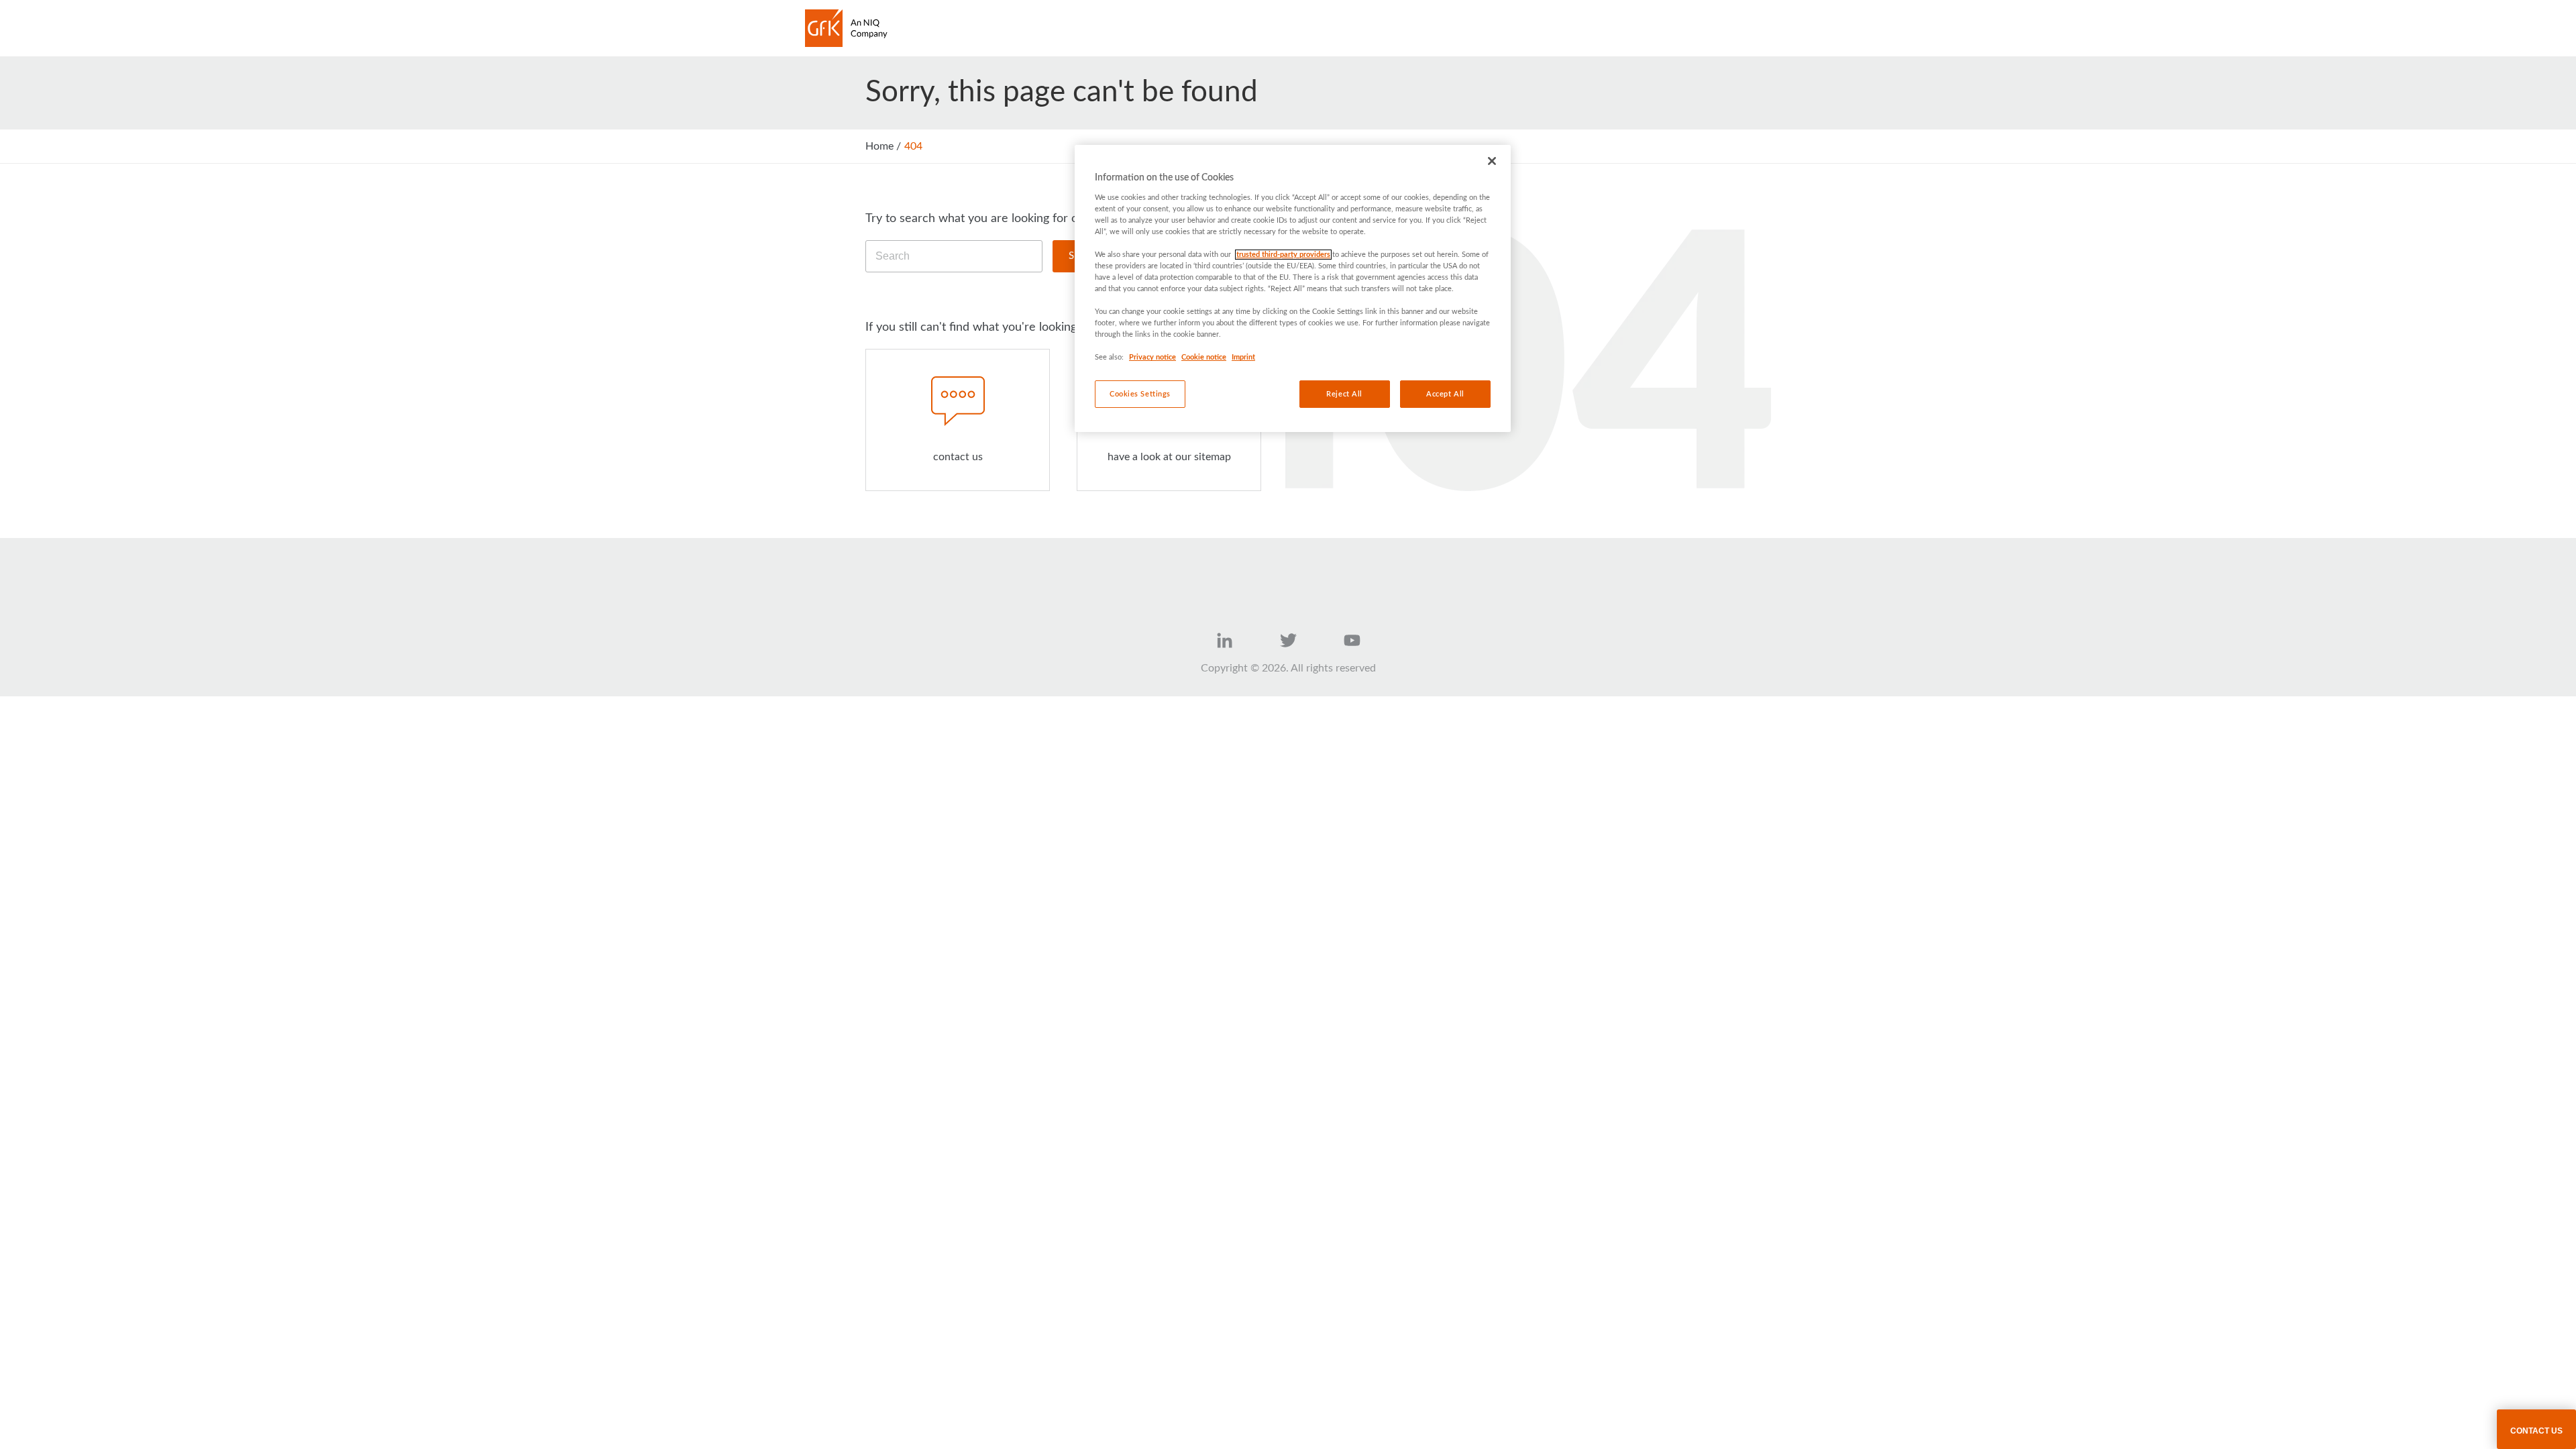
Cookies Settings (1140, 394)
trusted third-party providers (1283, 255)
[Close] (1492, 161)
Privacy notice (1152, 357)
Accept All (1445, 394)
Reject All (1344, 394)
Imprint (1243, 357)
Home (879, 146)
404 (913, 146)
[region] (1293, 288)
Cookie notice (1204, 357)
